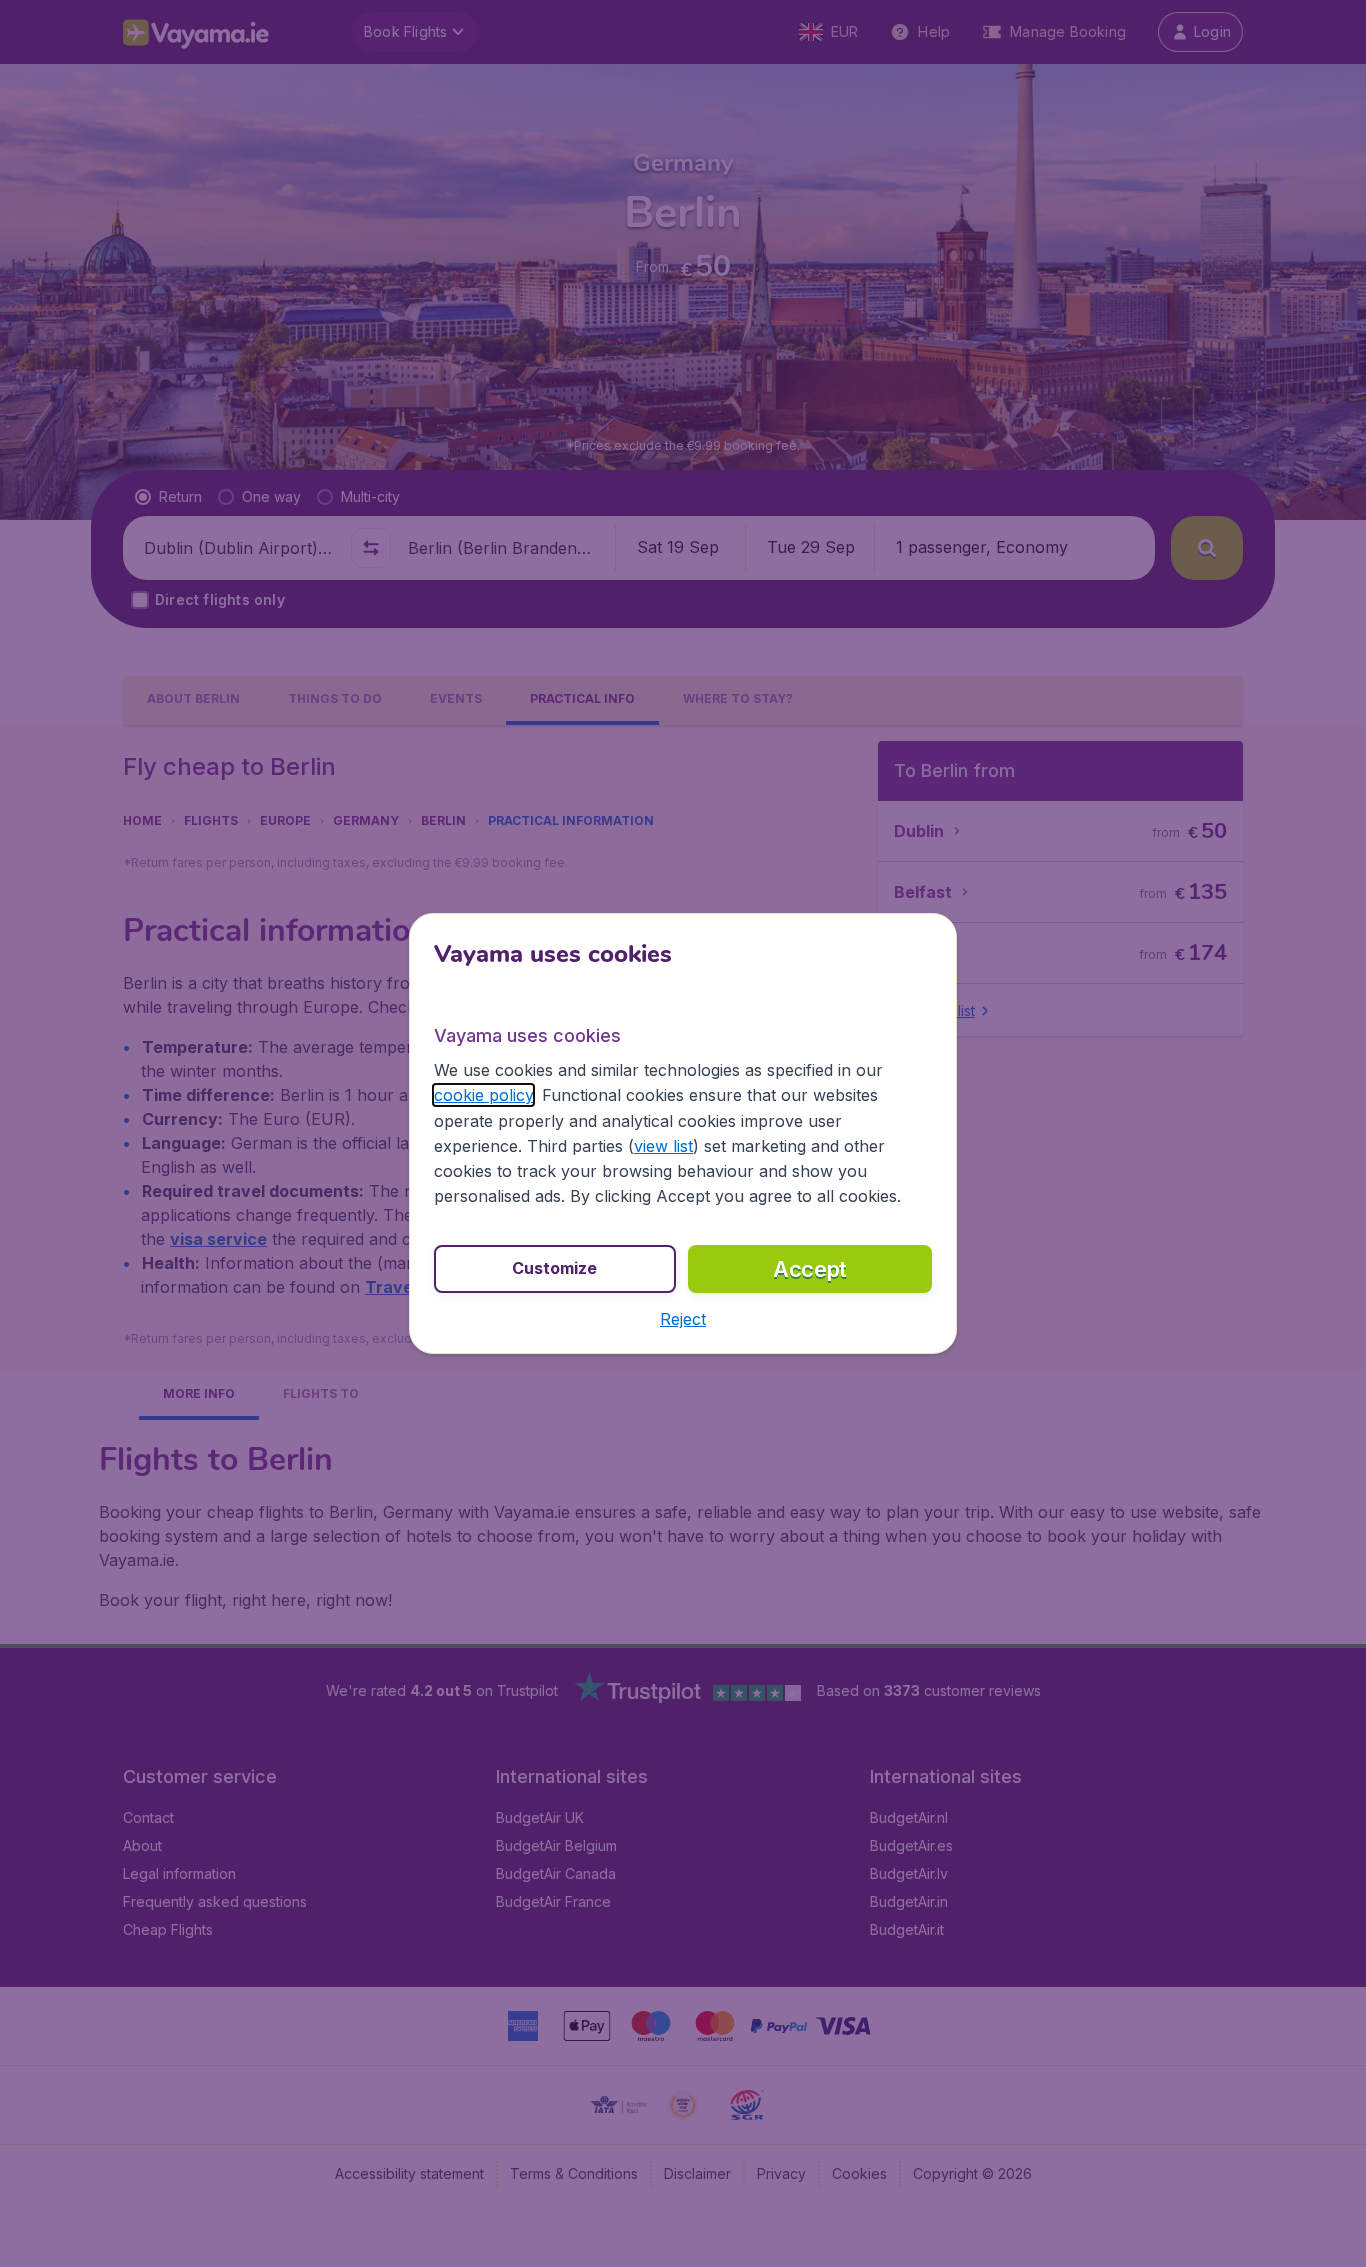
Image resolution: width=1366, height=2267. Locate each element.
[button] (683, 1319)
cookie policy (483, 1095)
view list (663, 1146)
